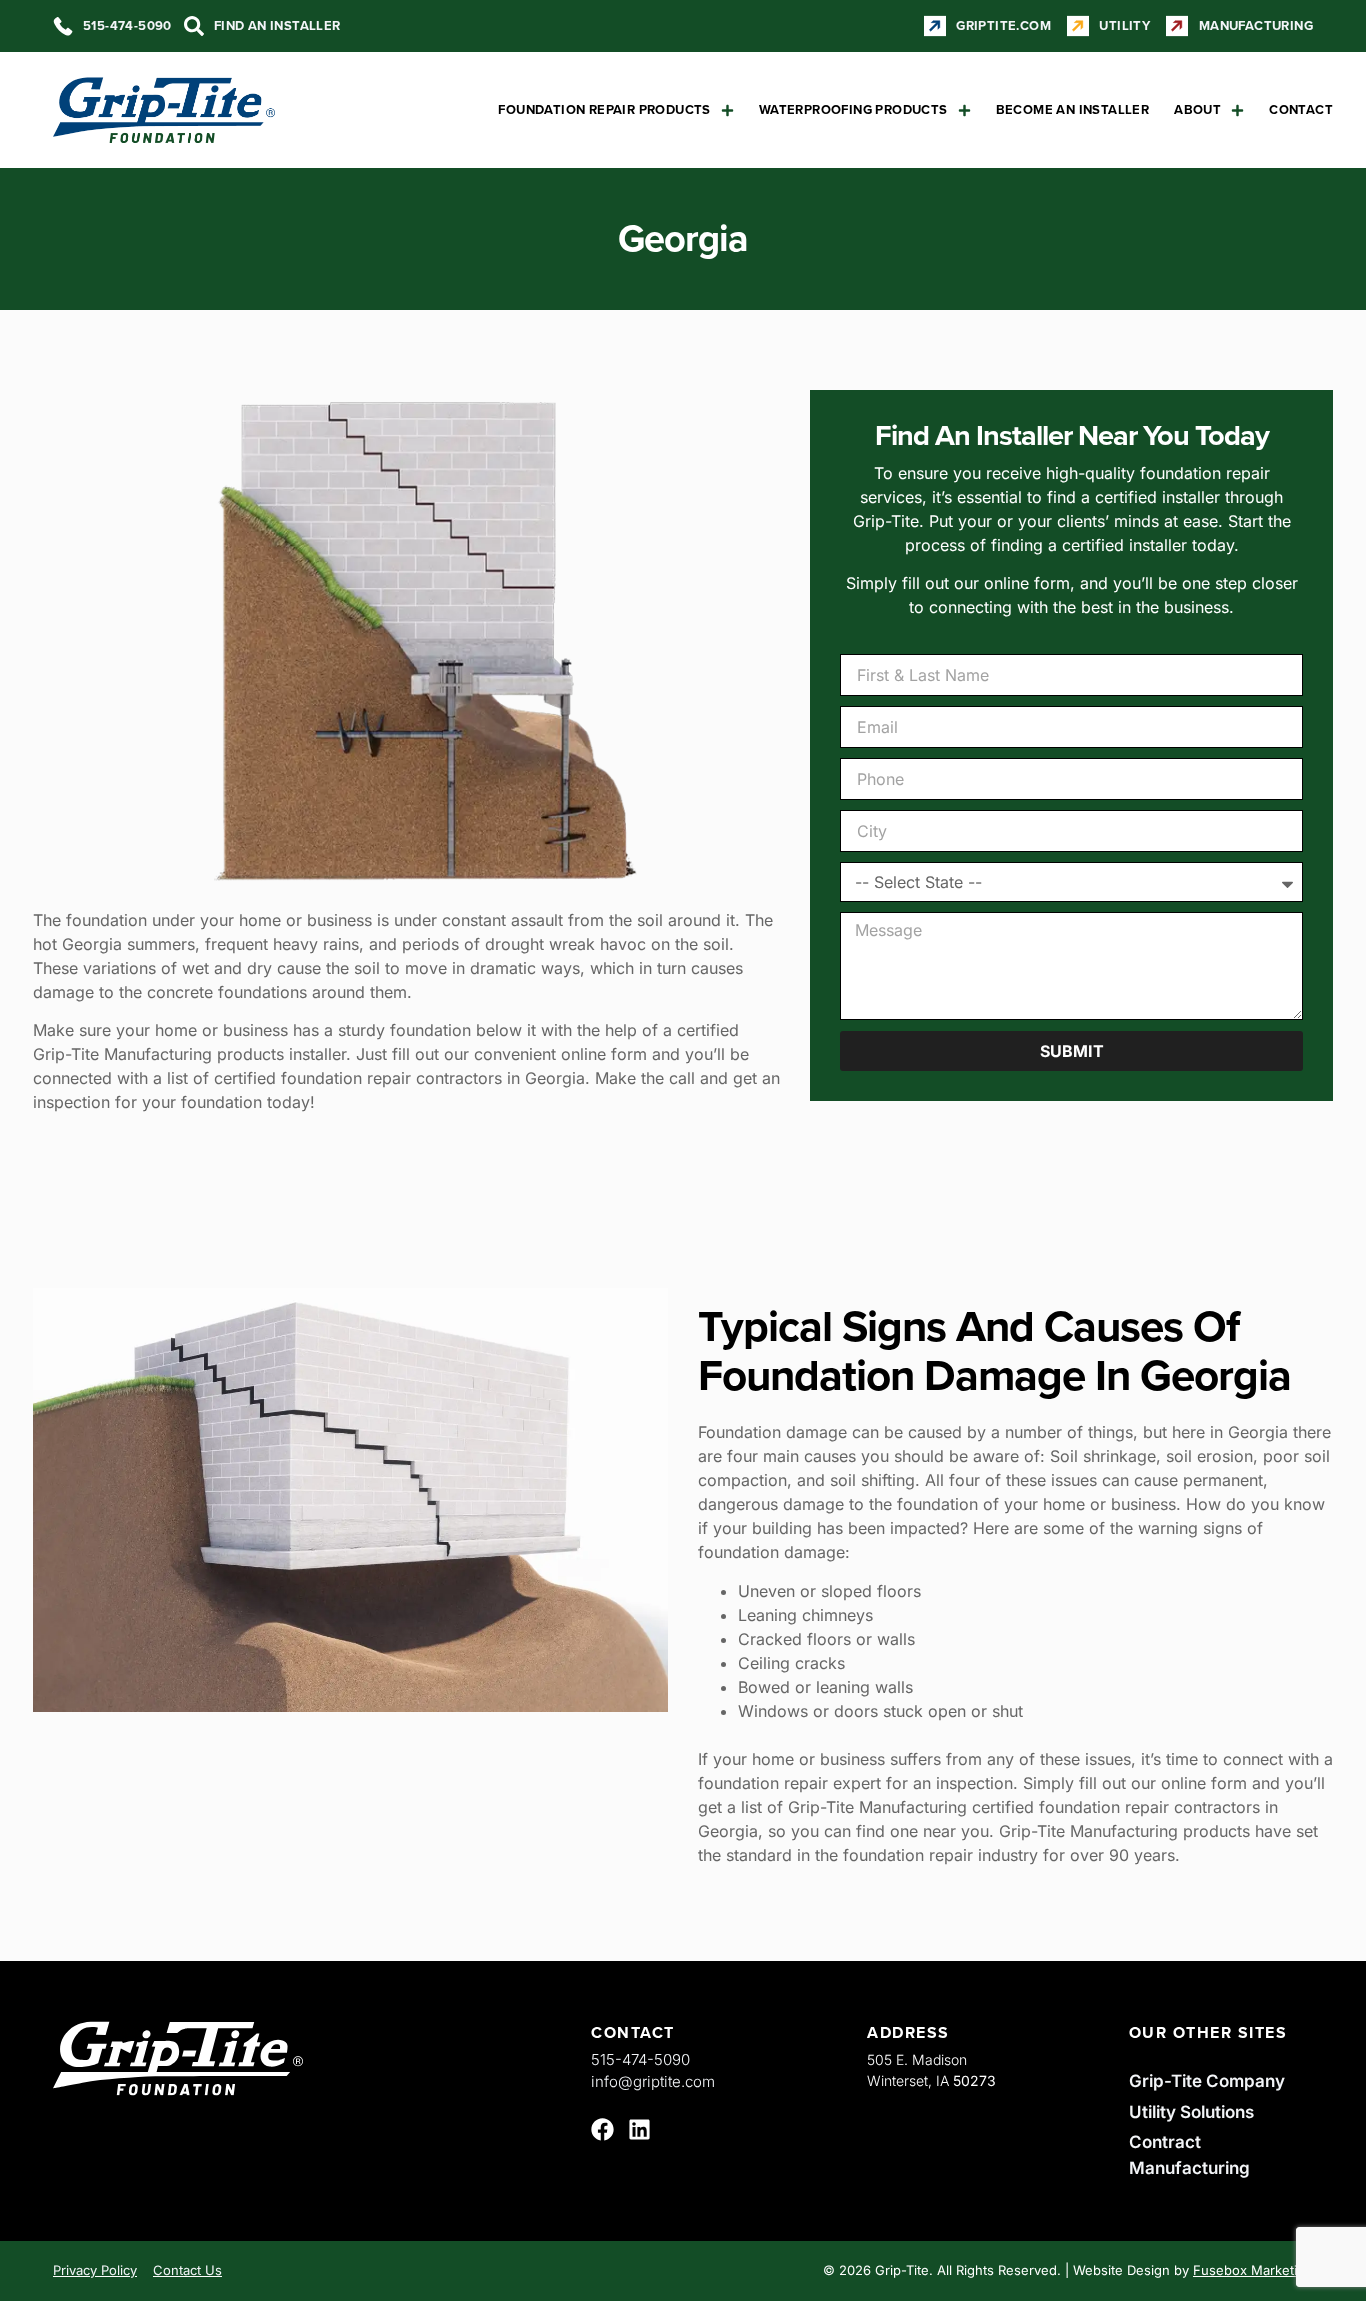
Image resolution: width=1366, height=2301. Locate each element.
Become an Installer (1073, 109)
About (1197, 109)
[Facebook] (602, 2129)
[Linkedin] (639, 2129)
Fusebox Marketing (1253, 2270)
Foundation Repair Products (604, 109)
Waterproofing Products (853, 109)
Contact (1301, 109)
